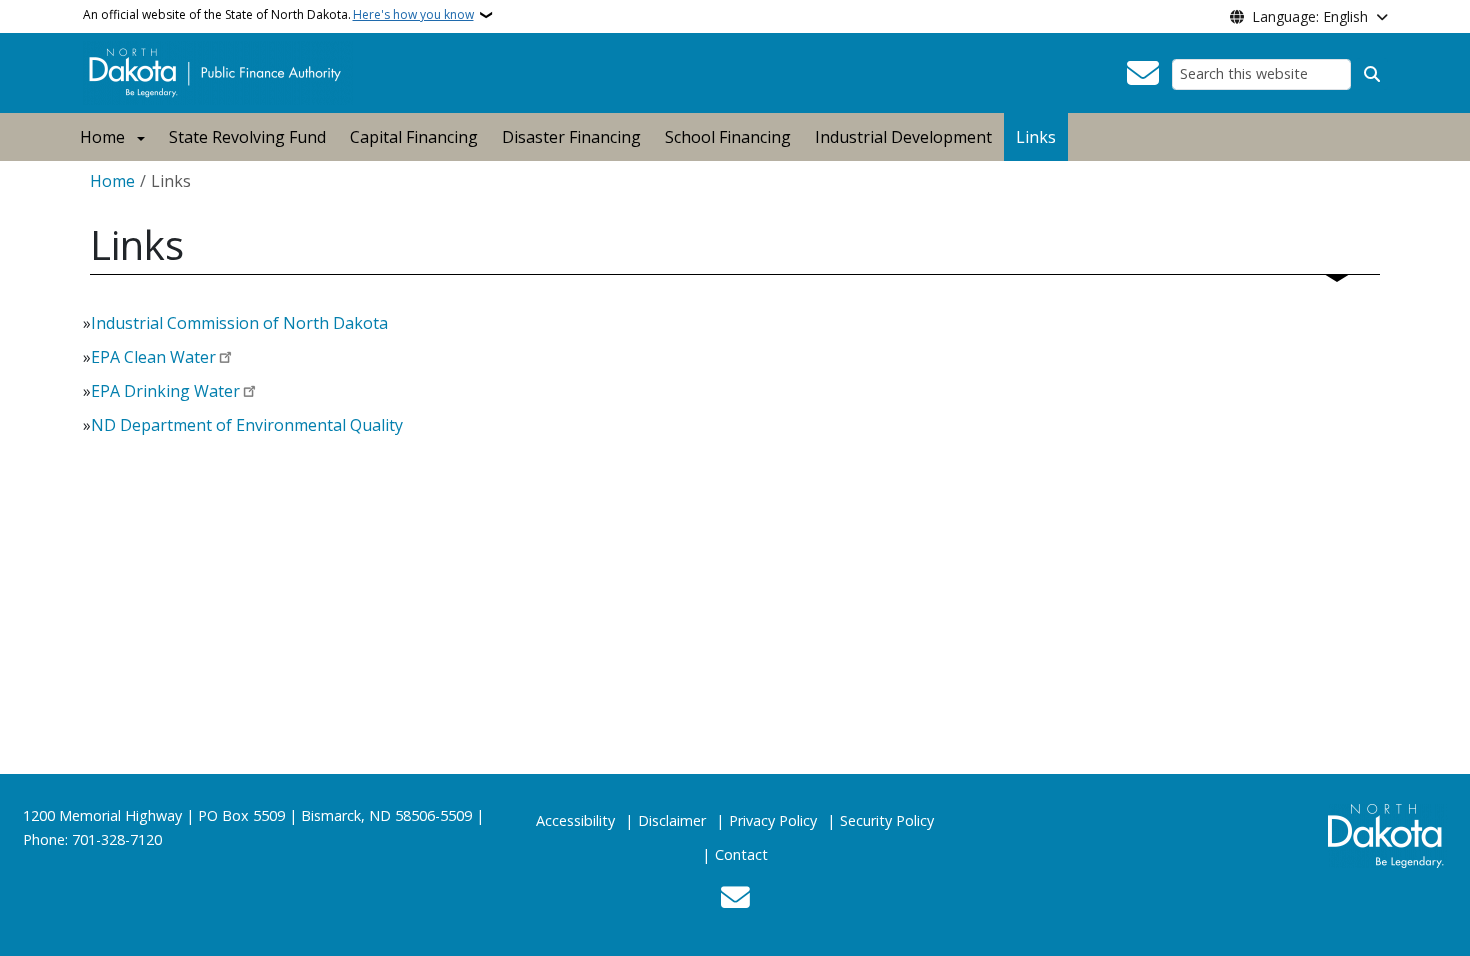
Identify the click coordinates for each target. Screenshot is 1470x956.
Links (1036, 137)
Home (102, 137)
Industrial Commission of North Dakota (239, 323)
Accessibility (575, 820)
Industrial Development (903, 137)
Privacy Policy (773, 820)
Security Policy (887, 820)
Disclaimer (672, 820)
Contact (741, 854)
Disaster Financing (571, 137)
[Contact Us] (1143, 74)
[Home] (218, 71)
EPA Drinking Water (165, 391)
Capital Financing (414, 137)
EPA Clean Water (153, 357)
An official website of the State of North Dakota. (278, 14)
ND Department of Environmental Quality (247, 425)
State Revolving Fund (247, 137)
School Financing (728, 137)
